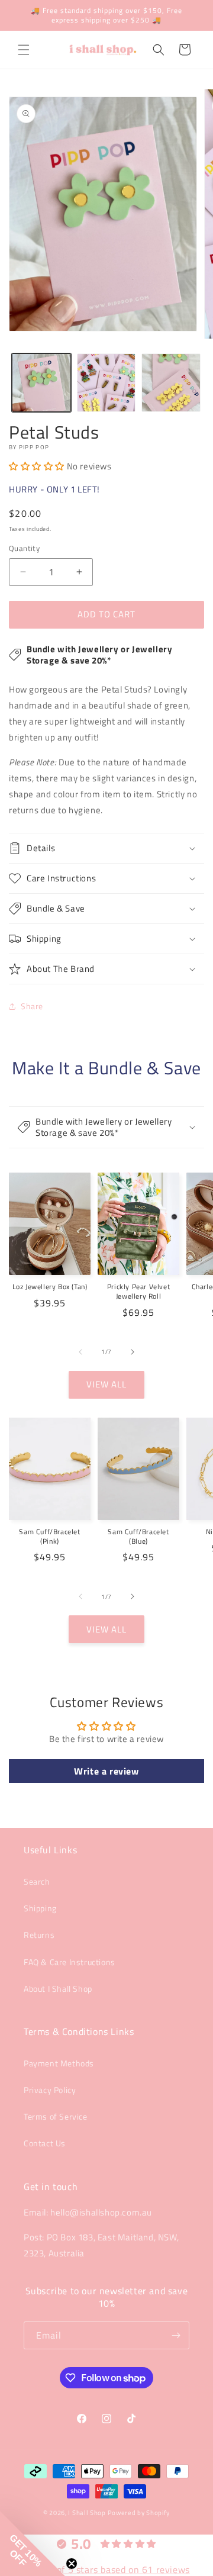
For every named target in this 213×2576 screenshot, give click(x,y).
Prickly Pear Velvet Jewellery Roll (138, 1291)
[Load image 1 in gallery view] (41, 383)
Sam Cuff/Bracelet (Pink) (49, 1536)
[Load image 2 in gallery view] (106, 383)
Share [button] (32, 1006)
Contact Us (45, 2143)
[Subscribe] (176, 2335)
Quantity (24, 548)
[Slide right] (133, 1352)
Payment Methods (59, 2063)
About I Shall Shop (58, 1989)
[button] (24, 50)
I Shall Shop (87, 2513)
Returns (39, 1935)
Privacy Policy (50, 2090)
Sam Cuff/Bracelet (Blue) (138, 1536)
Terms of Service (56, 2116)
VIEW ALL (106, 1384)
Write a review (106, 1771)
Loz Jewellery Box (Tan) (50, 1287)
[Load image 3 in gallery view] (171, 383)
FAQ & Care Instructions (70, 1962)
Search (37, 1881)
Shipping (40, 1908)
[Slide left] (80, 1352)
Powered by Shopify (139, 2513)
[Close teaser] (72, 2564)
